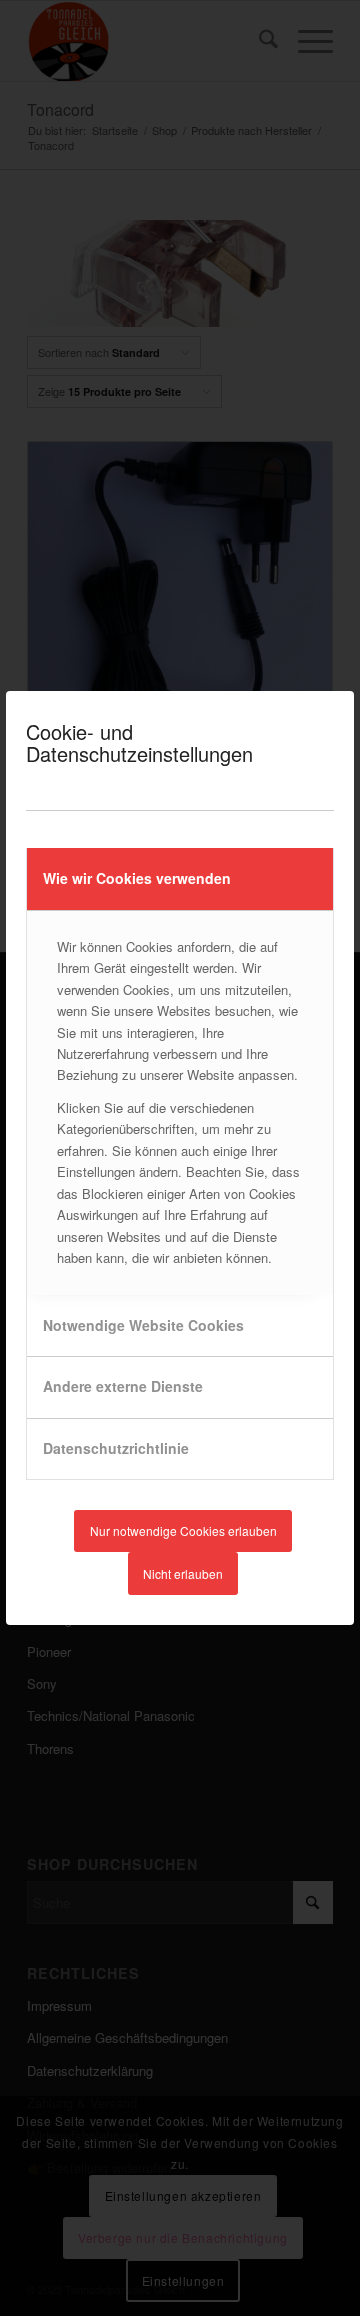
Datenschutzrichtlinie (116, 1448)
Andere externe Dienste (123, 1386)
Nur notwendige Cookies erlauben (183, 1530)
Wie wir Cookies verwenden (137, 878)
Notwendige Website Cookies (143, 1325)
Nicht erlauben (183, 1573)
